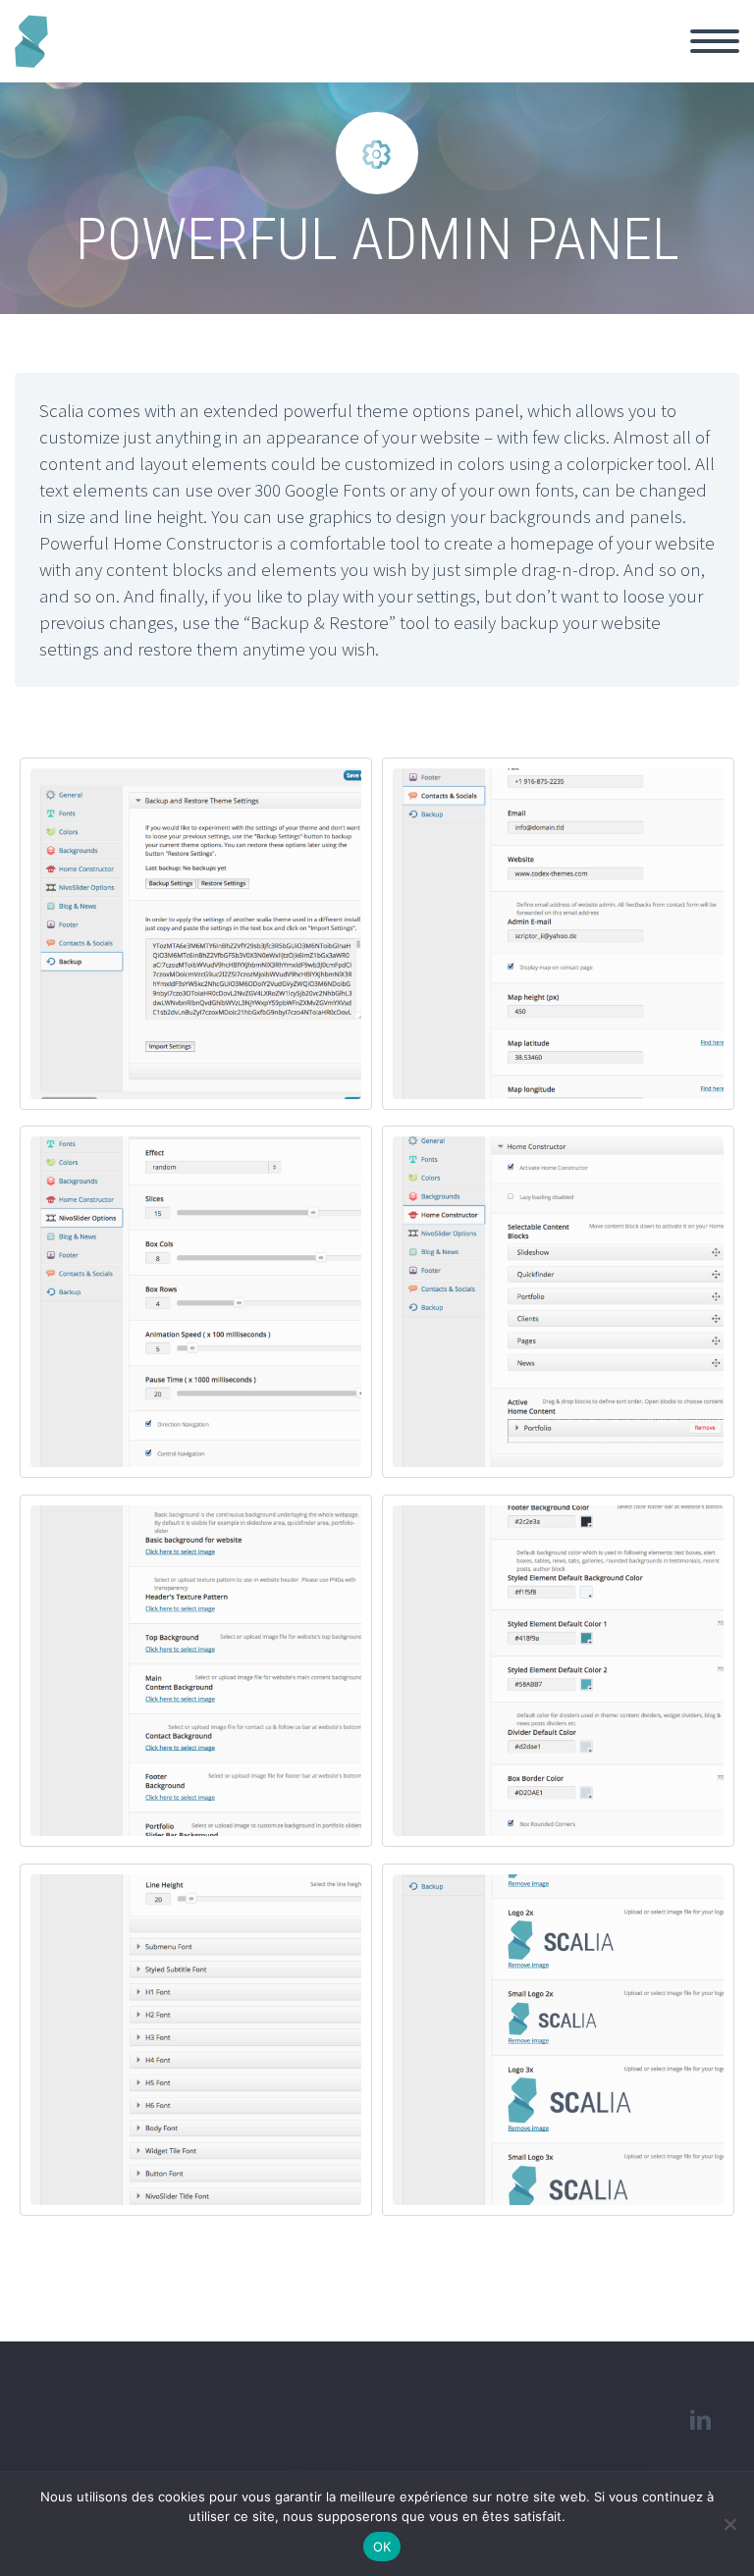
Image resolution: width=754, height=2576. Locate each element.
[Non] (729, 2524)
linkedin (700, 2420)
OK (382, 2547)
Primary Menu (715, 41)
